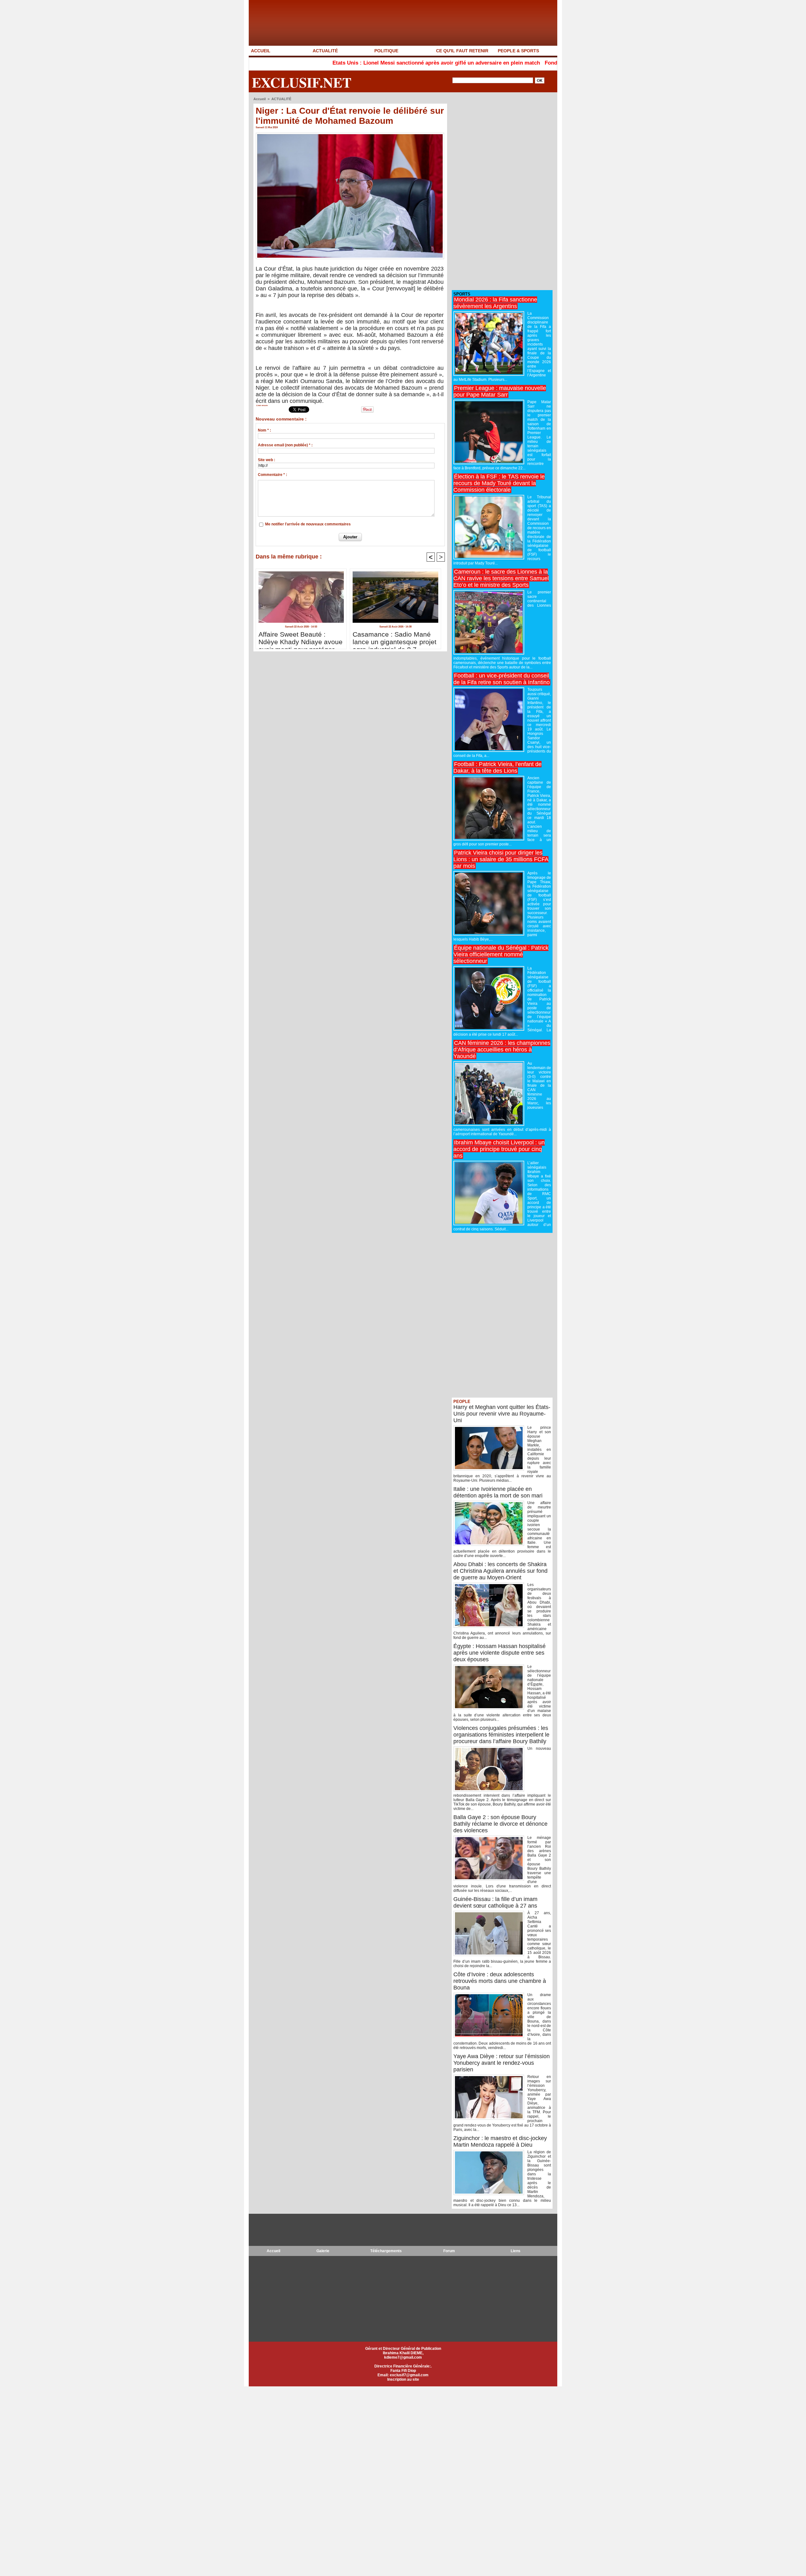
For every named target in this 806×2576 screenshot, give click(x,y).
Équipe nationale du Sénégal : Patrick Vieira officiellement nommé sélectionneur (501, 954)
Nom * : (264, 430)
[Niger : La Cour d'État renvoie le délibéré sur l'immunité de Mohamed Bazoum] (350, 135)
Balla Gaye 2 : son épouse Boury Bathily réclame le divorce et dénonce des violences (500, 1824)
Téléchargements (386, 2251)
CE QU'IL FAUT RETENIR (462, 51)
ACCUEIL (261, 51)
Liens (516, 2251)
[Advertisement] (499, 192)
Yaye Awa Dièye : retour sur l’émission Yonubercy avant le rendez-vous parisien (502, 2063)
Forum (449, 2251)
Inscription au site (403, 2379)
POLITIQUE (386, 51)
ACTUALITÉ (325, 51)
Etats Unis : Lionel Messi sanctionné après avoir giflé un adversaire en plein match (336, 63)
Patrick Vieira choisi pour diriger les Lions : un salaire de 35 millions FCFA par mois (501, 859)
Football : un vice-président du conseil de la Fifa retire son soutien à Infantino (502, 679)
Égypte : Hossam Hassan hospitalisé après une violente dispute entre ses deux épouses (499, 1653)
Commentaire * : (272, 475)
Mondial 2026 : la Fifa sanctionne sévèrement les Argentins (495, 303)
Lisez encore (262, 405)
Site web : (267, 460)
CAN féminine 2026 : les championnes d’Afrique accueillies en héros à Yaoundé (502, 1050)
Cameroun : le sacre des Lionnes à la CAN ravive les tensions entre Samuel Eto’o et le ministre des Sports (501, 578)
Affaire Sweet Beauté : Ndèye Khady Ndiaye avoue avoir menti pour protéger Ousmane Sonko (301, 638)
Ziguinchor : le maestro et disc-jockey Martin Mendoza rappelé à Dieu (500, 2141)
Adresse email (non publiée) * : (285, 445)
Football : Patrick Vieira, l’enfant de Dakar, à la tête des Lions (497, 767)
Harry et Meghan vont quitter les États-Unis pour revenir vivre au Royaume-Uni (502, 1414)
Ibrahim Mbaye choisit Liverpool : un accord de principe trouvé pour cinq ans (499, 1149)
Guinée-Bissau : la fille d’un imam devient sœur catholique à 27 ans (495, 1902)
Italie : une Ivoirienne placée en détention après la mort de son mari (498, 1492)
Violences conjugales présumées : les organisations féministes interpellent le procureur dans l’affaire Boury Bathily (501, 1735)
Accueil (260, 99)
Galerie (323, 2251)
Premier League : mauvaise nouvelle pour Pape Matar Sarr (500, 391)
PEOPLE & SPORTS (518, 51)
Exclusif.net (302, 82)
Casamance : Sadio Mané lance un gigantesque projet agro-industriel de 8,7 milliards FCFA (394, 638)
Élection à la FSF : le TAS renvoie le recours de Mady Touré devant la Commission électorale (499, 483)
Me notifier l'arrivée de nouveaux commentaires (308, 524)
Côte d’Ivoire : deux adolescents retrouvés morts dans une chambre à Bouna (500, 1981)
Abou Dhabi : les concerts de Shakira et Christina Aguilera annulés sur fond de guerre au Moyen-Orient (500, 1571)
